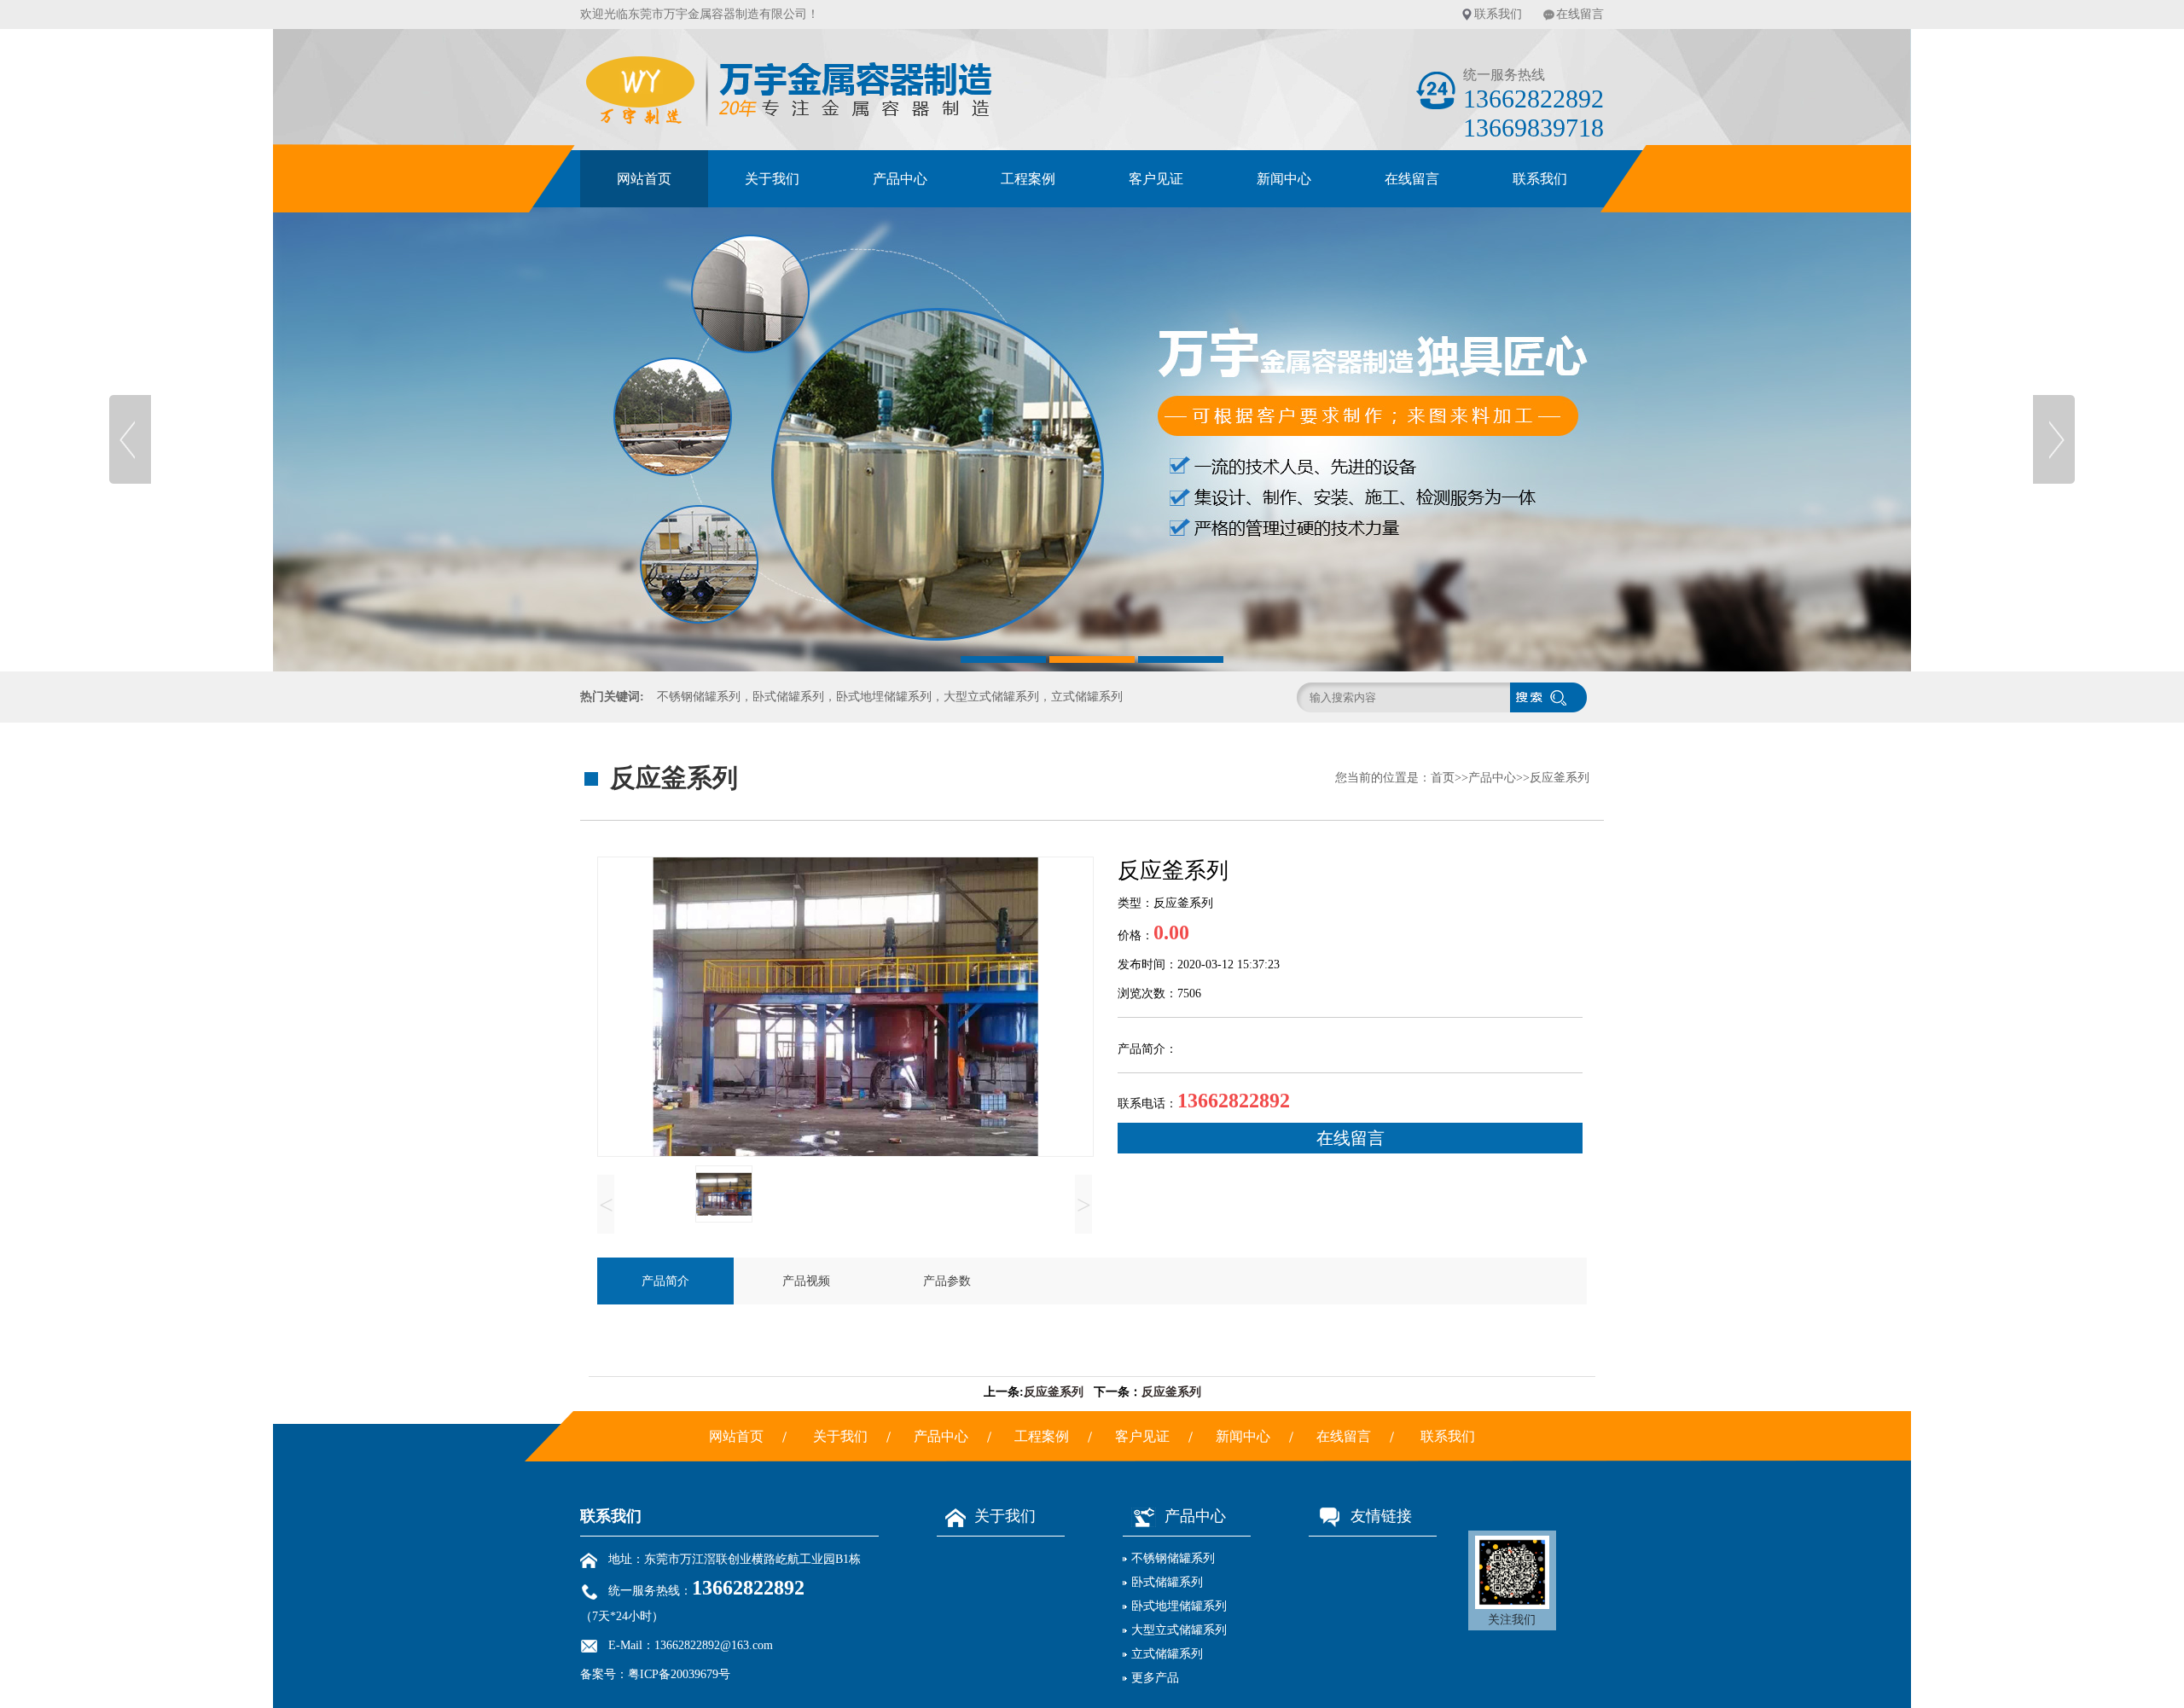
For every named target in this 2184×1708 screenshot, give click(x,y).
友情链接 (1381, 1516)
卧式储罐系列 (1167, 1582)
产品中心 (900, 179)
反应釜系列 (1560, 778)
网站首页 (644, 179)
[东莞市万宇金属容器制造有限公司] (1092, 439)
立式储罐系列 (1167, 1654)
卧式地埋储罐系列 (1179, 1606)
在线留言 (1580, 14)
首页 (1443, 778)
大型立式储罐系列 (1179, 1630)
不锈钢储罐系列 (1173, 1558)
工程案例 (1028, 179)
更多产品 (1155, 1678)
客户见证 (1156, 179)
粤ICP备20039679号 (679, 1674)
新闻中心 (1284, 179)
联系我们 (1498, 14)
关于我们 (772, 179)
